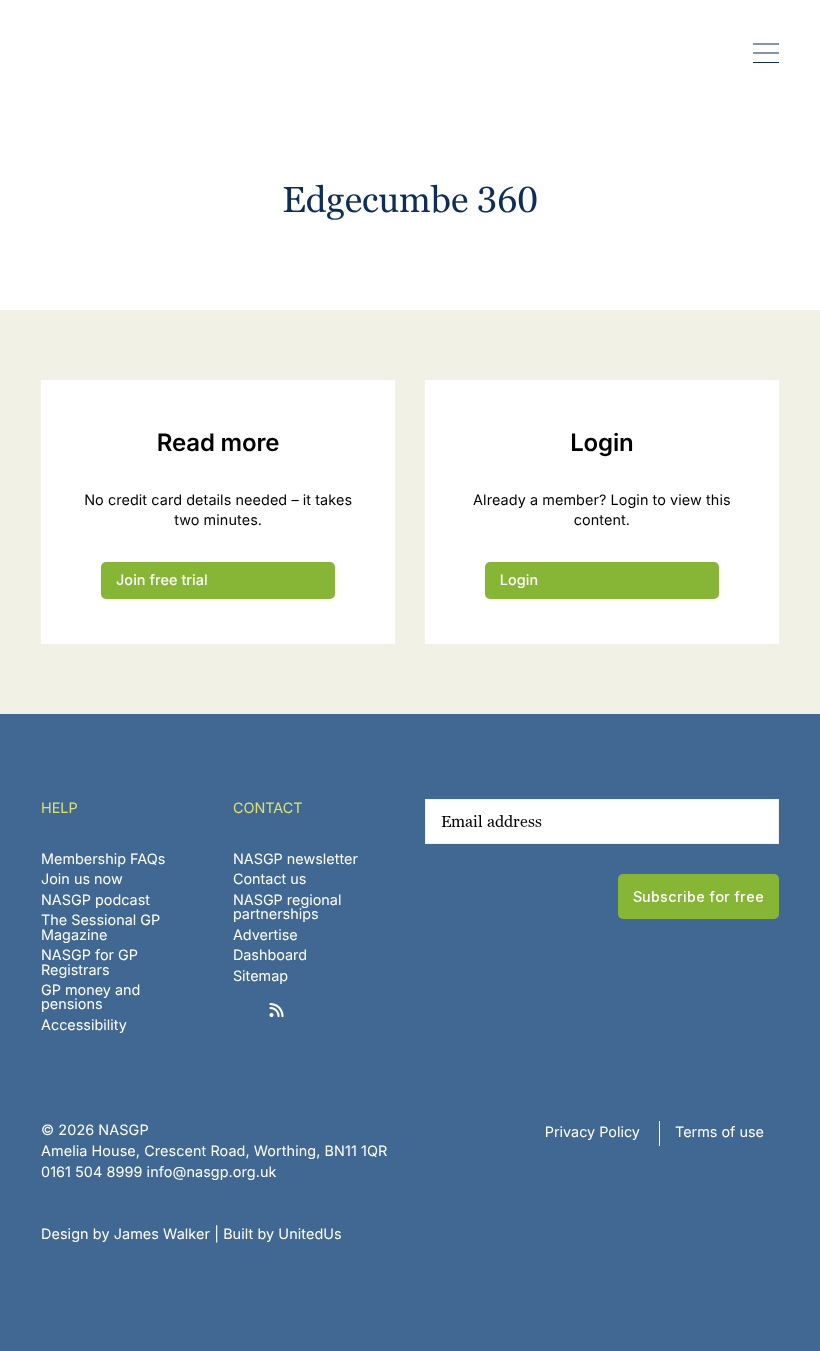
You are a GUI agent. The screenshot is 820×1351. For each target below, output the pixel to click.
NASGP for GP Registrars (89, 962)
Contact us (270, 879)
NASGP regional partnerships (287, 907)
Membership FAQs (103, 859)
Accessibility (84, 1025)
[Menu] (766, 52)
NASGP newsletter (295, 859)
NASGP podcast (95, 900)
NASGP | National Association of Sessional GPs (94, 53)
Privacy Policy (592, 1132)
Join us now (82, 879)
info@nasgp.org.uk (212, 1172)
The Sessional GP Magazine (100, 927)
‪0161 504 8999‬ (91, 1172)
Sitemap (260, 976)
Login (519, 580)
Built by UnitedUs (282, 1234)
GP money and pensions (90, 997)
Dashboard (270, 955)
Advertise (265, 935)
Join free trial (162, 580)
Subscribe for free (698, 896)
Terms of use (719, 1132)
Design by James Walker (125, 1234)
